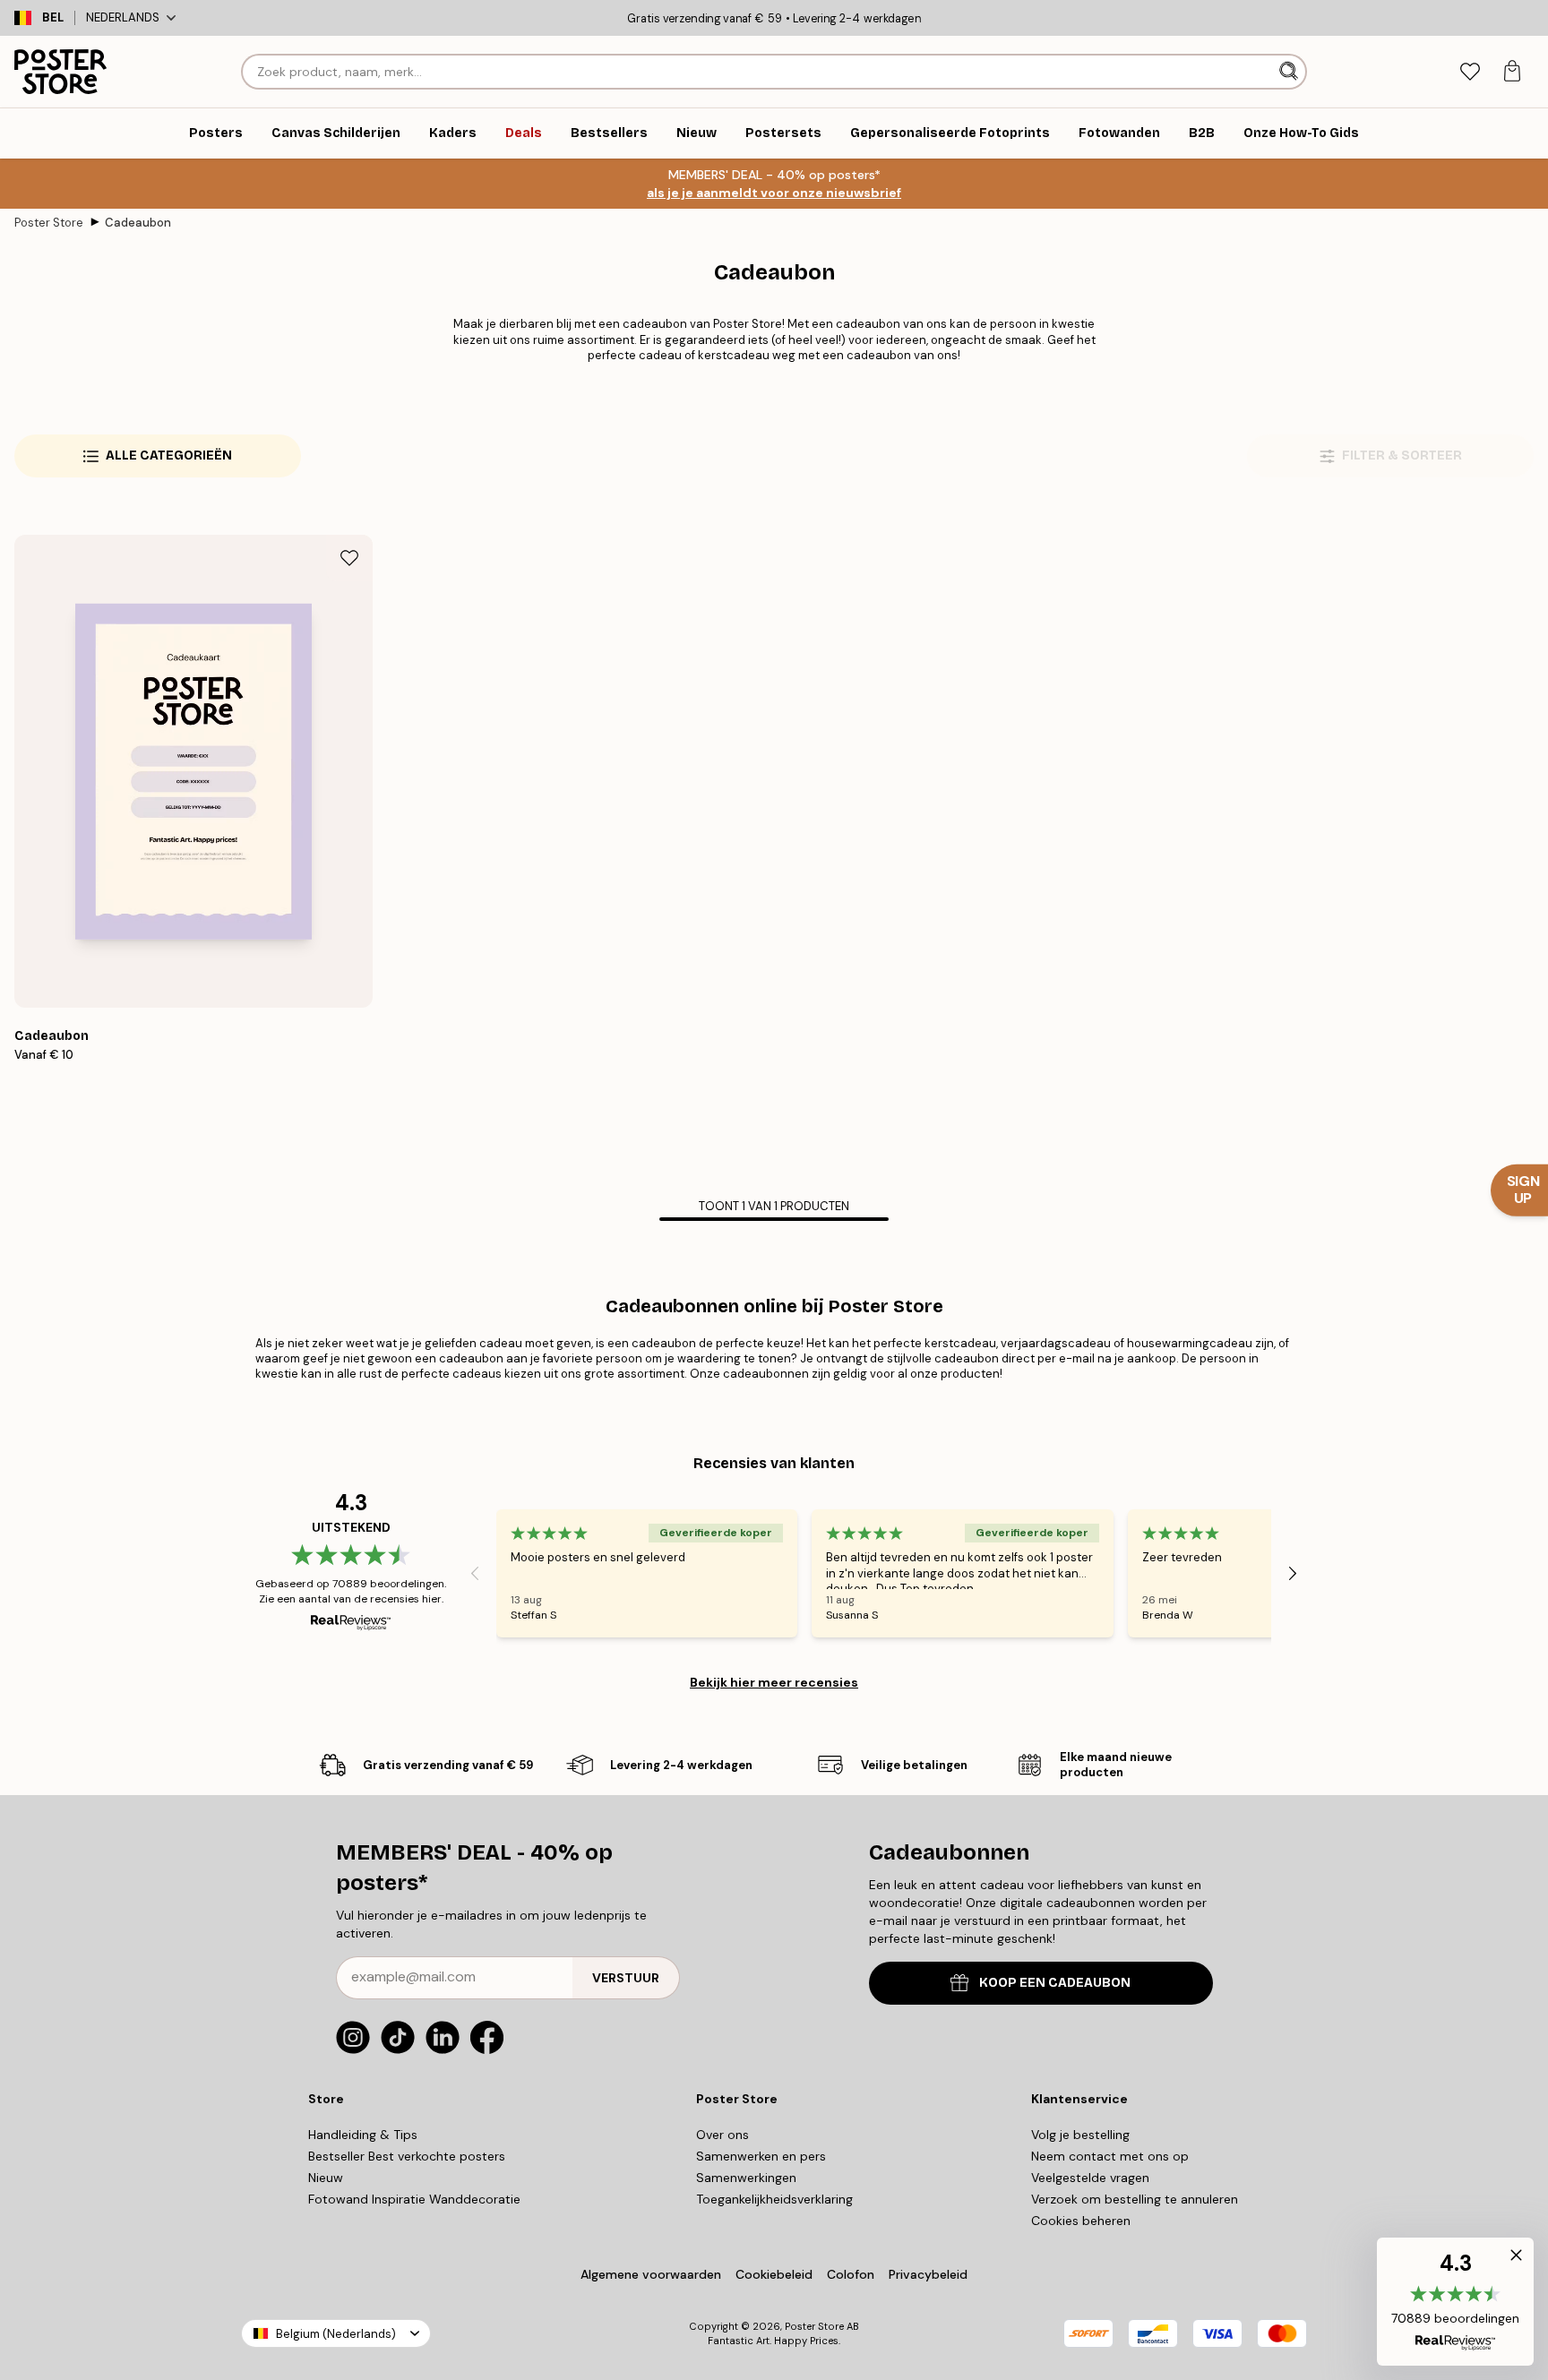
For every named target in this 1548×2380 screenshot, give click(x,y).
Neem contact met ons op (1110, 2156)
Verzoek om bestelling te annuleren (1135, 2199)
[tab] (1470, 72)
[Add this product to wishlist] (349, 558)
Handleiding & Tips (363, 2135)
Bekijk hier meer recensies (774, 1682)
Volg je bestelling (1080, 2135)
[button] (1455, 2302)
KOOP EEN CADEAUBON (1055, 1983)
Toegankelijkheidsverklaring (774, 2199)
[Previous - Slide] (475, 1574)
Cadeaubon (138, 223)
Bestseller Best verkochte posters (407, 2156)
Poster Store (49, 223)
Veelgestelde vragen (1090, 2178)
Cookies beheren (1081, 2221)
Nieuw (326, 2178)
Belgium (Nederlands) (336, 2334)
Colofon (851, 2274)
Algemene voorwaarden (651, 2274)
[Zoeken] (1290, 72)
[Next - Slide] (1293, 1574)
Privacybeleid (928, 2274)
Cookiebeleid (774, 2274)
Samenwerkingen (746, 2178)
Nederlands (123, 17)
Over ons (722, 2135)
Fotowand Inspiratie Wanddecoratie (414, 2199)
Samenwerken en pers (761, 2156)
